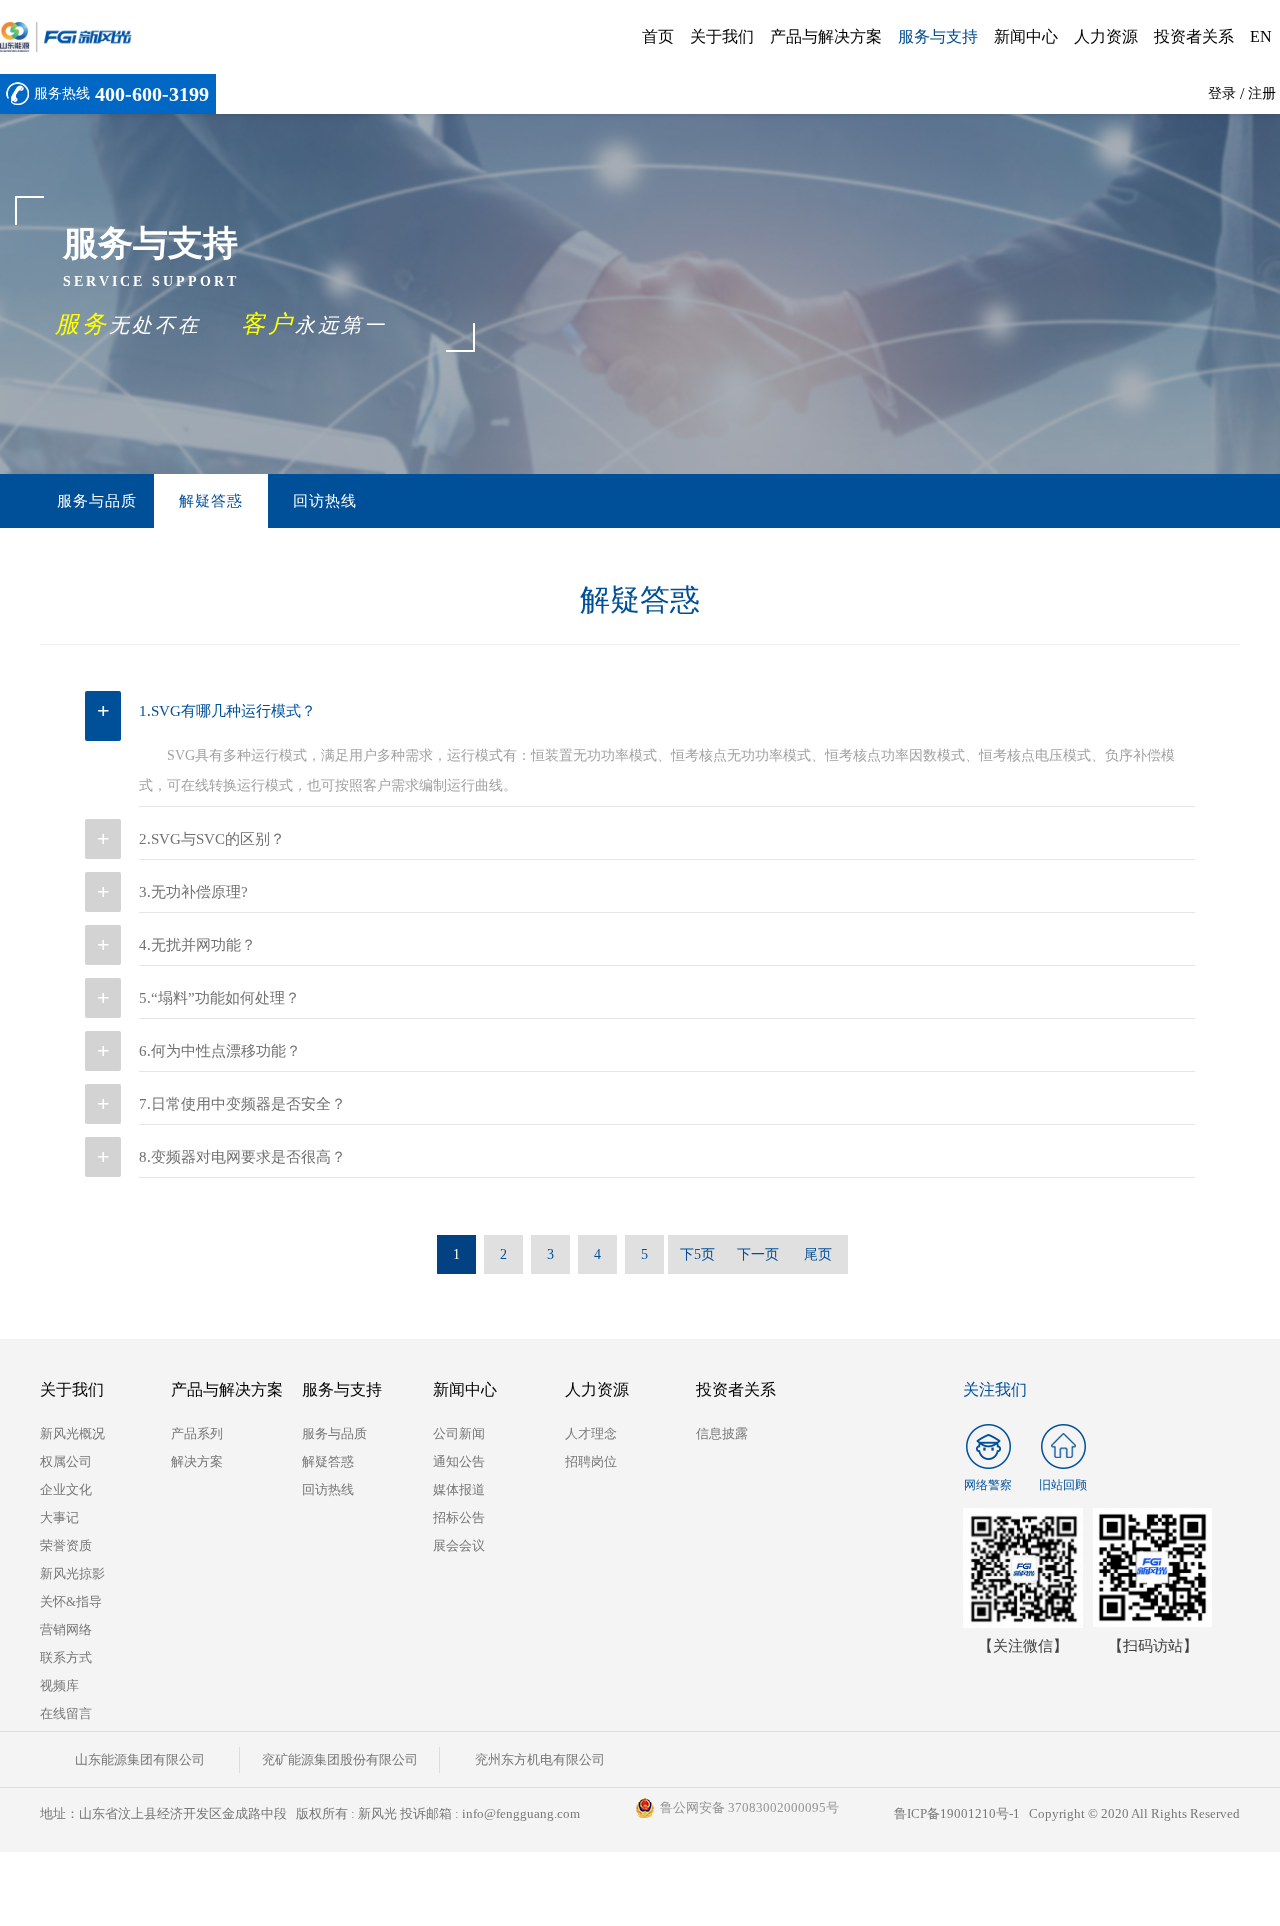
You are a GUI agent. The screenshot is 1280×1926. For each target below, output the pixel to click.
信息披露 (722, 1433)
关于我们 (722, 36)
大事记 (59, 1517)
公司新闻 (459, 1433)
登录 (1222, 93)
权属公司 (66, 1461)
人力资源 (1106, 36)
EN (1261, 36)
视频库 (59, 1685)
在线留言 (66, 1713)
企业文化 (66, 1489)
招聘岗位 (591, 1461)
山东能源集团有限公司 (140, 1759)
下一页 (758, 1254)
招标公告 (459, 1517)
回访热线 (325, 501)
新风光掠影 (72, 1573)
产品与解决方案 (826, 36)
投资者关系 (1194, 36)
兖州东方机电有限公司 (540, 1759)
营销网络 (66, 1629)
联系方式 (66, 1657)
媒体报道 (459, 1489)
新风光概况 (72, 1433)
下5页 (697, 1254)
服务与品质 (97, 501)
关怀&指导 (71, 1601)
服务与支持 (938, 36)
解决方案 (197, 1461)
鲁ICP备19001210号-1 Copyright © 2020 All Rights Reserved (1067, 1813)
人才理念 (591, 1433)
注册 (1262, 93)
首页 (658, 36)
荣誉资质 (66, 1545)
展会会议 (459, 1545)
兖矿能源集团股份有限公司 (340, 1759)
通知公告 (459, 1461)
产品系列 (197, 1433)
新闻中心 (1026, 36)
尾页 (818, 1254)
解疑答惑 (211, 501)
